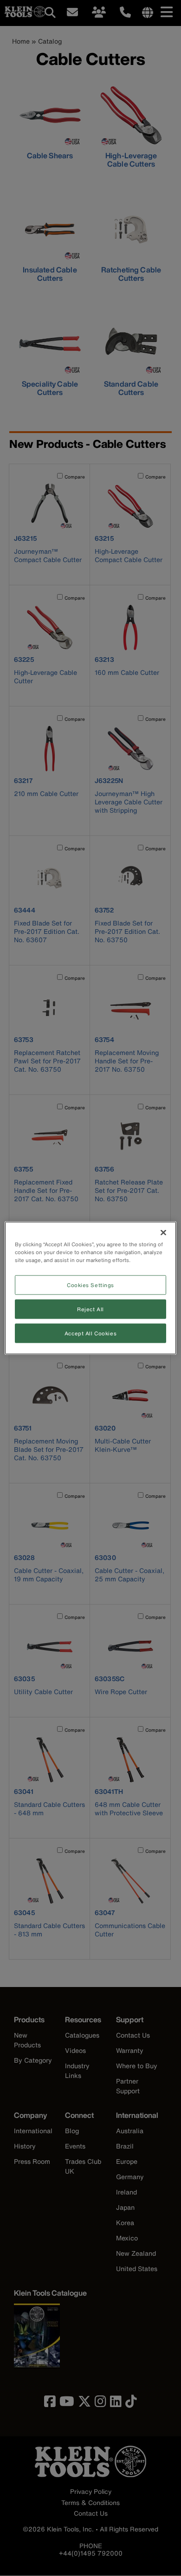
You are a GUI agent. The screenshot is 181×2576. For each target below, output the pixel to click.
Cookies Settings (90, 1285)
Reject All (90, 1309)
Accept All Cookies (90, 1333)
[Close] (163, 1233)
